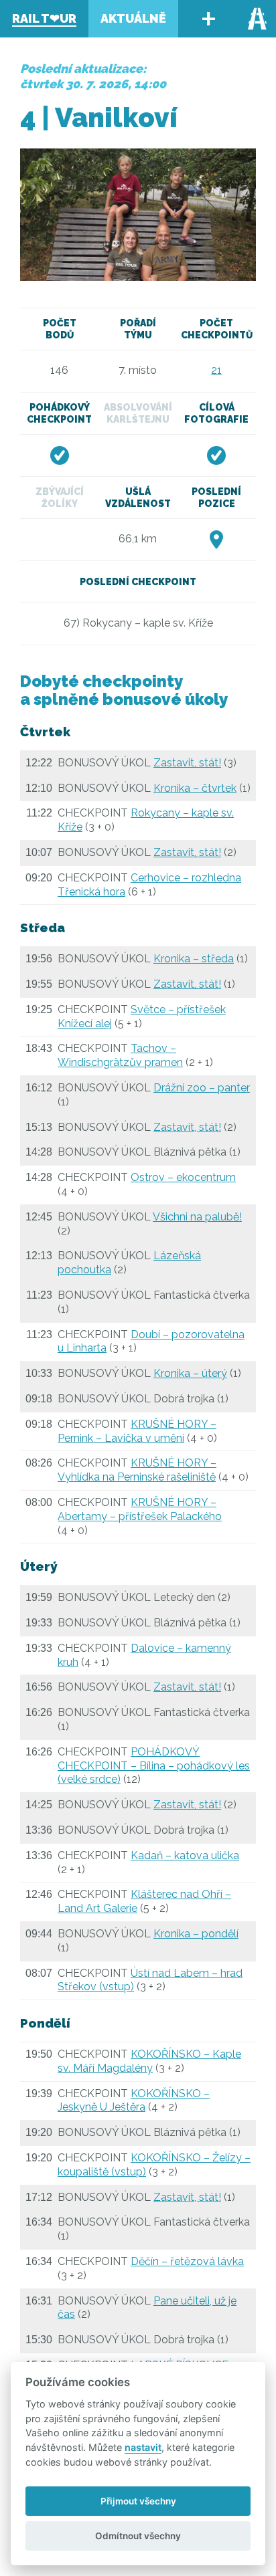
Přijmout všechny (138, 2501)
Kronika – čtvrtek (195, 788)
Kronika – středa (194, 959)
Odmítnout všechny (138, 2536)
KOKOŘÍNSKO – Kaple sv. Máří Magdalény (149, 2061)
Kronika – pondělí (196, 1934)
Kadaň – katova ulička (185, 1855)
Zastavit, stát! (187, 763)
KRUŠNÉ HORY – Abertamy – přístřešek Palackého (140, 1509)
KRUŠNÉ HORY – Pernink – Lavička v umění (137, 1431)
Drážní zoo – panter (202, 1088)
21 (216, 370)
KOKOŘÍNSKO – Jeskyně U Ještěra (134, 2101)
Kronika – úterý (190, 1373)
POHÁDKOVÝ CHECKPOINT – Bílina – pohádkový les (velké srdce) (154, 1766)
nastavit (143, 2447)
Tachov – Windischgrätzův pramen (120, 1055)
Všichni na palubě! (197, 1217)
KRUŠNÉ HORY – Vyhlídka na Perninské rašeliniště (137, 1470)
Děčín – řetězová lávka (187, 2261)
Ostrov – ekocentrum (183, 1177)
